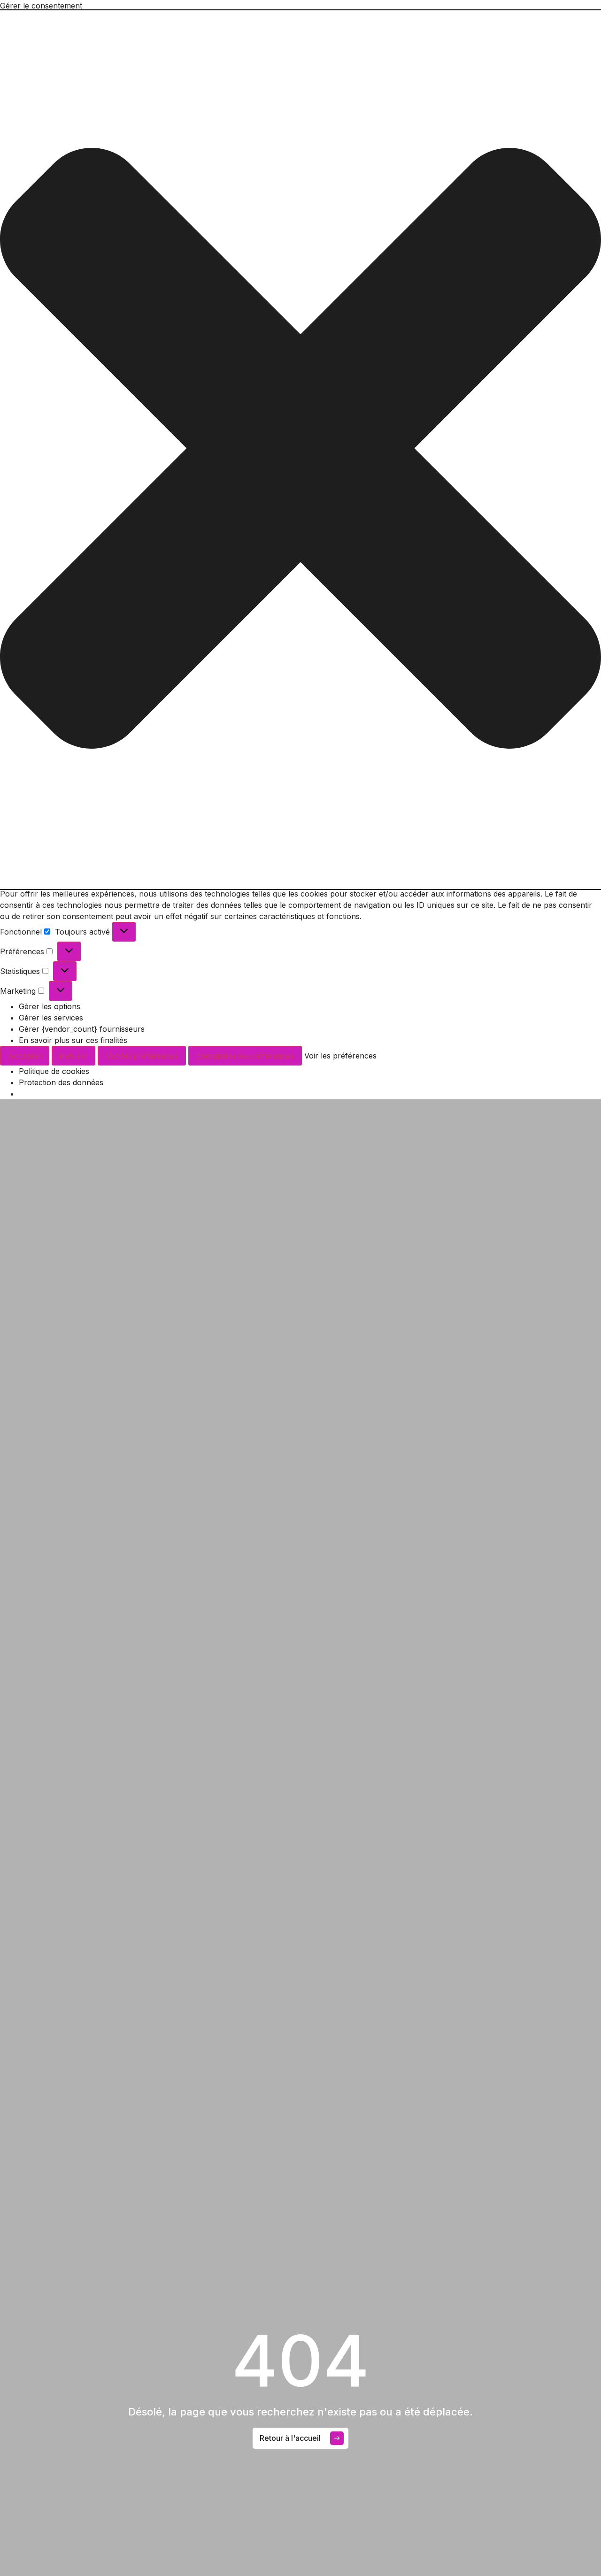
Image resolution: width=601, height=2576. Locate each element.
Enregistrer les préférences (245, 1056)
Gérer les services (51, 1018)
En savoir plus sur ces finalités (73, 1040)
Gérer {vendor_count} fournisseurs (82, 1029)
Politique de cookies (54, 1071)
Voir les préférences (142, 1056)
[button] (300, 450)
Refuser (73, 1056)
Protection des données (61, 1082)
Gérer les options (50, 1006)
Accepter (25, 1056)
